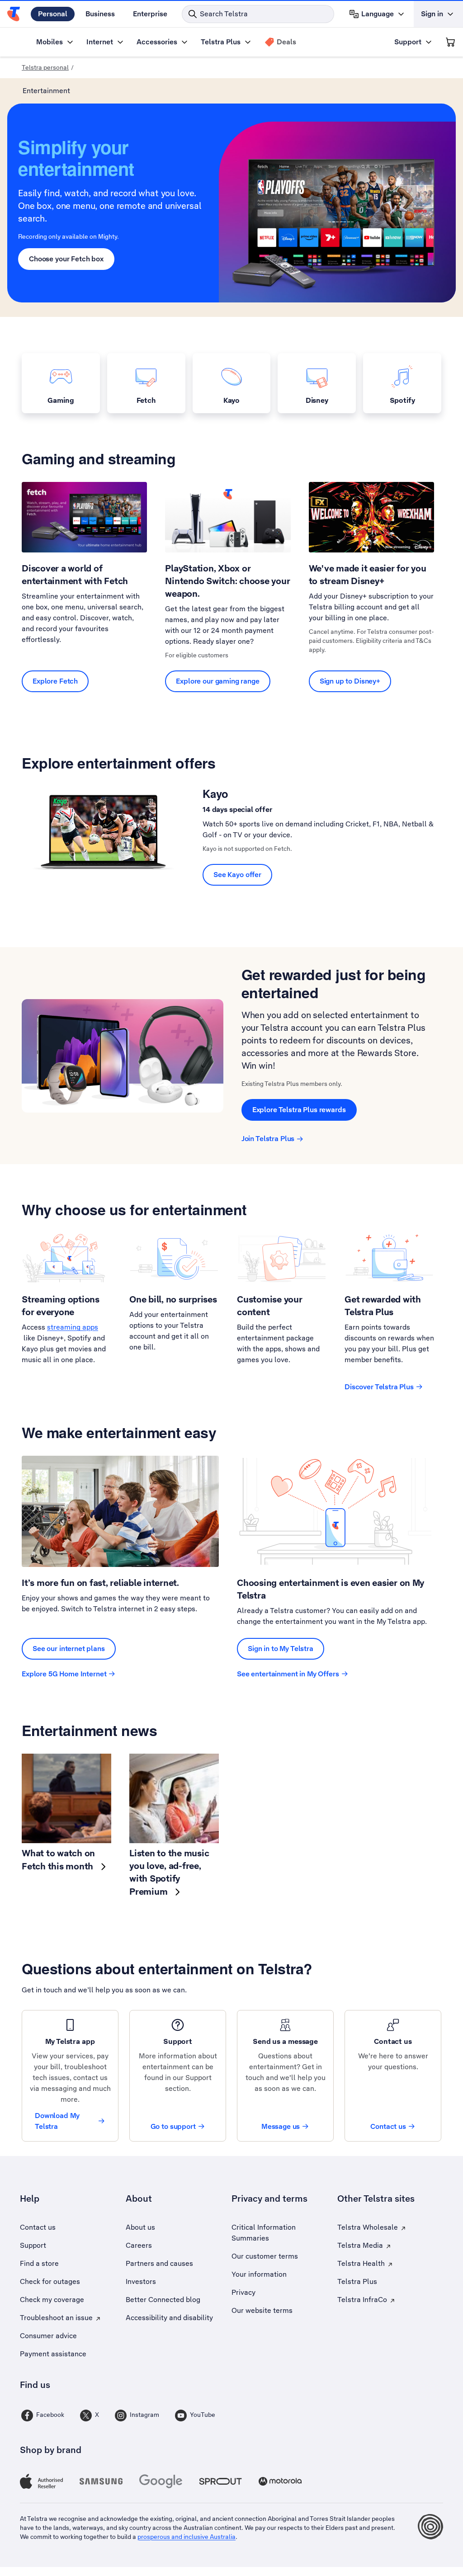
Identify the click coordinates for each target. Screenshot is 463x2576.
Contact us (388, 2126)
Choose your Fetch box (66, 259)
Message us (281, 2126)
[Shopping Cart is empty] (450, 42)
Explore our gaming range (217, 681)
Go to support (173, 2126)
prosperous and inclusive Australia (187, 2537)
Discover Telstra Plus (379, 1387)
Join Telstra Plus (268, 1139)
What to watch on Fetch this (59, 1860)
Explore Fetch (55, 681)
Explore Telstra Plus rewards (299, 1110)
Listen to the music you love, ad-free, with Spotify (169, 1872)
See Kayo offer (237, 875)
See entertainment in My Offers (288, 1674)
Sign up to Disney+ (350, 681)
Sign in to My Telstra (281, 1649)
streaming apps (73, 1327)
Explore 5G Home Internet (64, 1674)
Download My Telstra (57, 2121)
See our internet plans (69, 1649)
